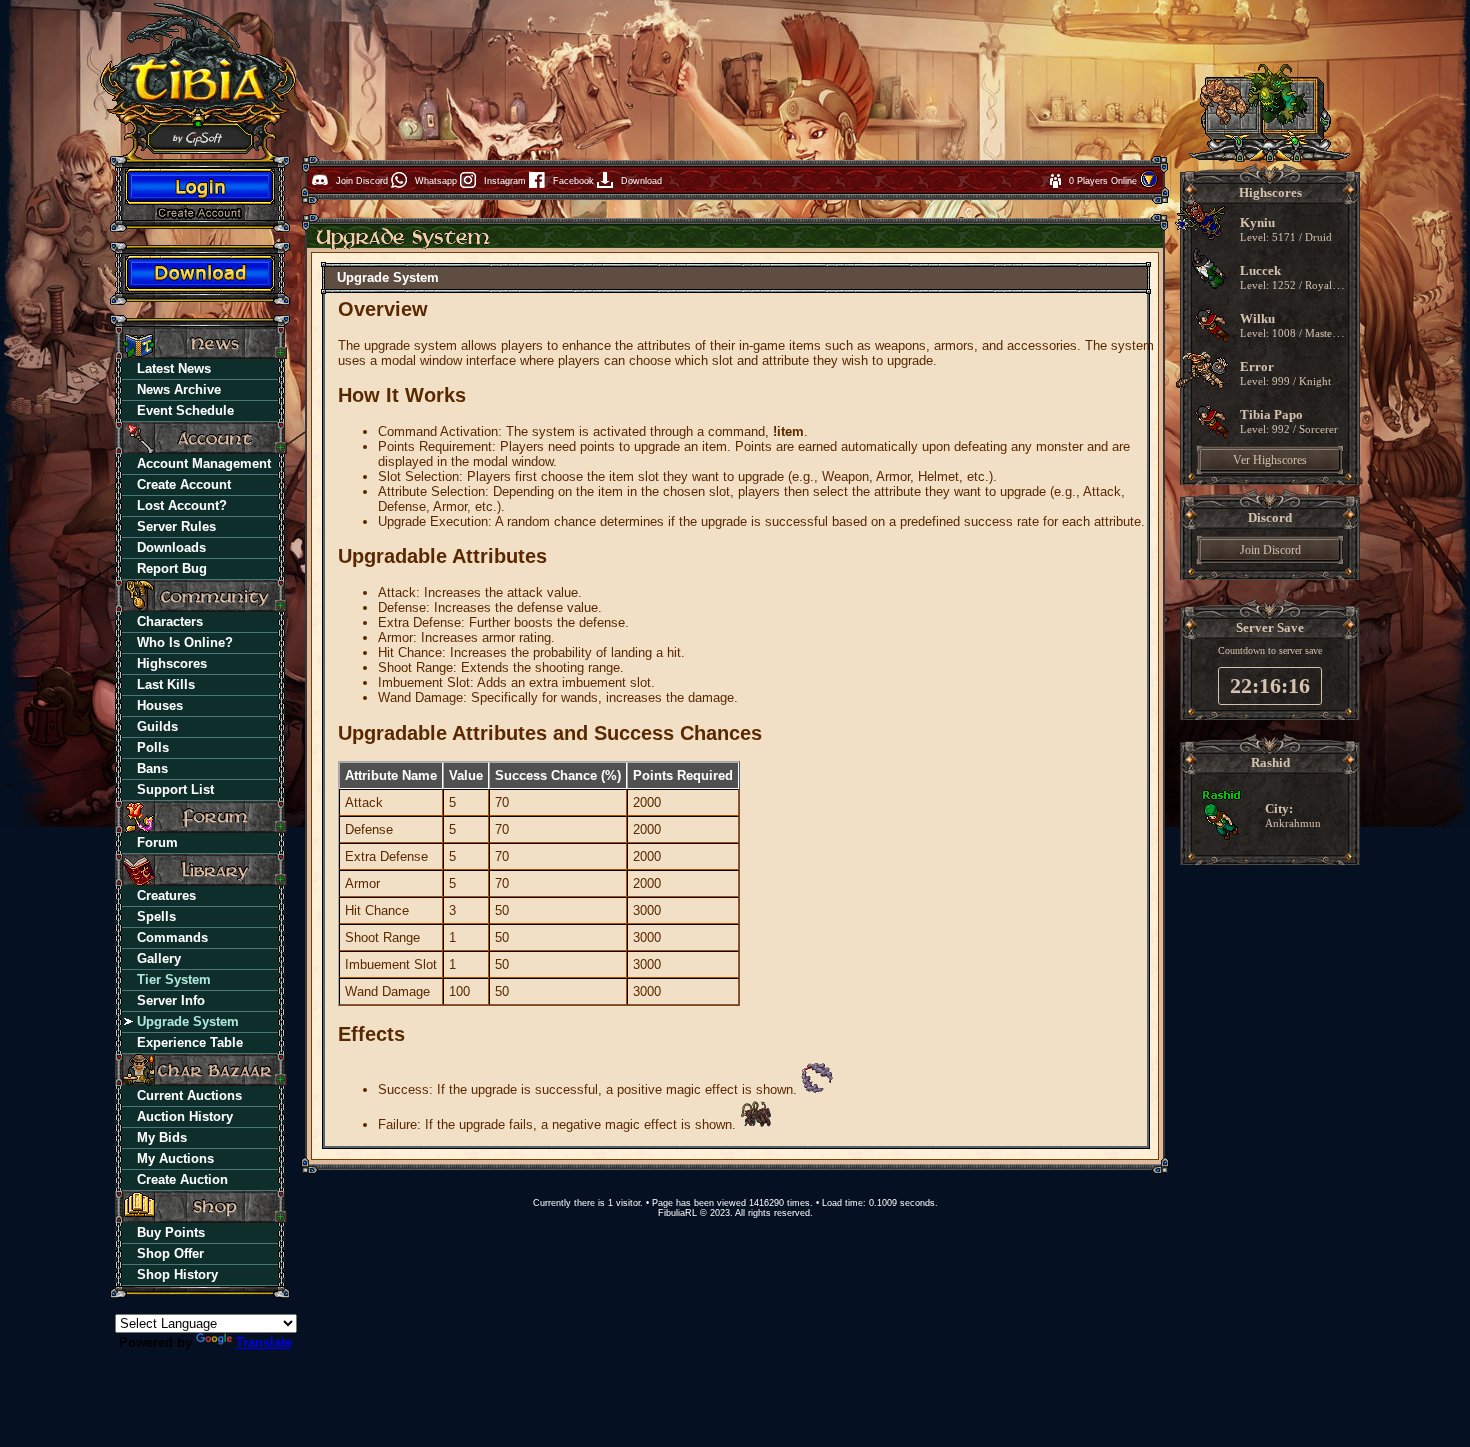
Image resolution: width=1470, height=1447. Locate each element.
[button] (1149, 185)
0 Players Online (1104, 181)
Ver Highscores (1270, 460)
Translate (264, 1342)
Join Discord (1270, 550)
